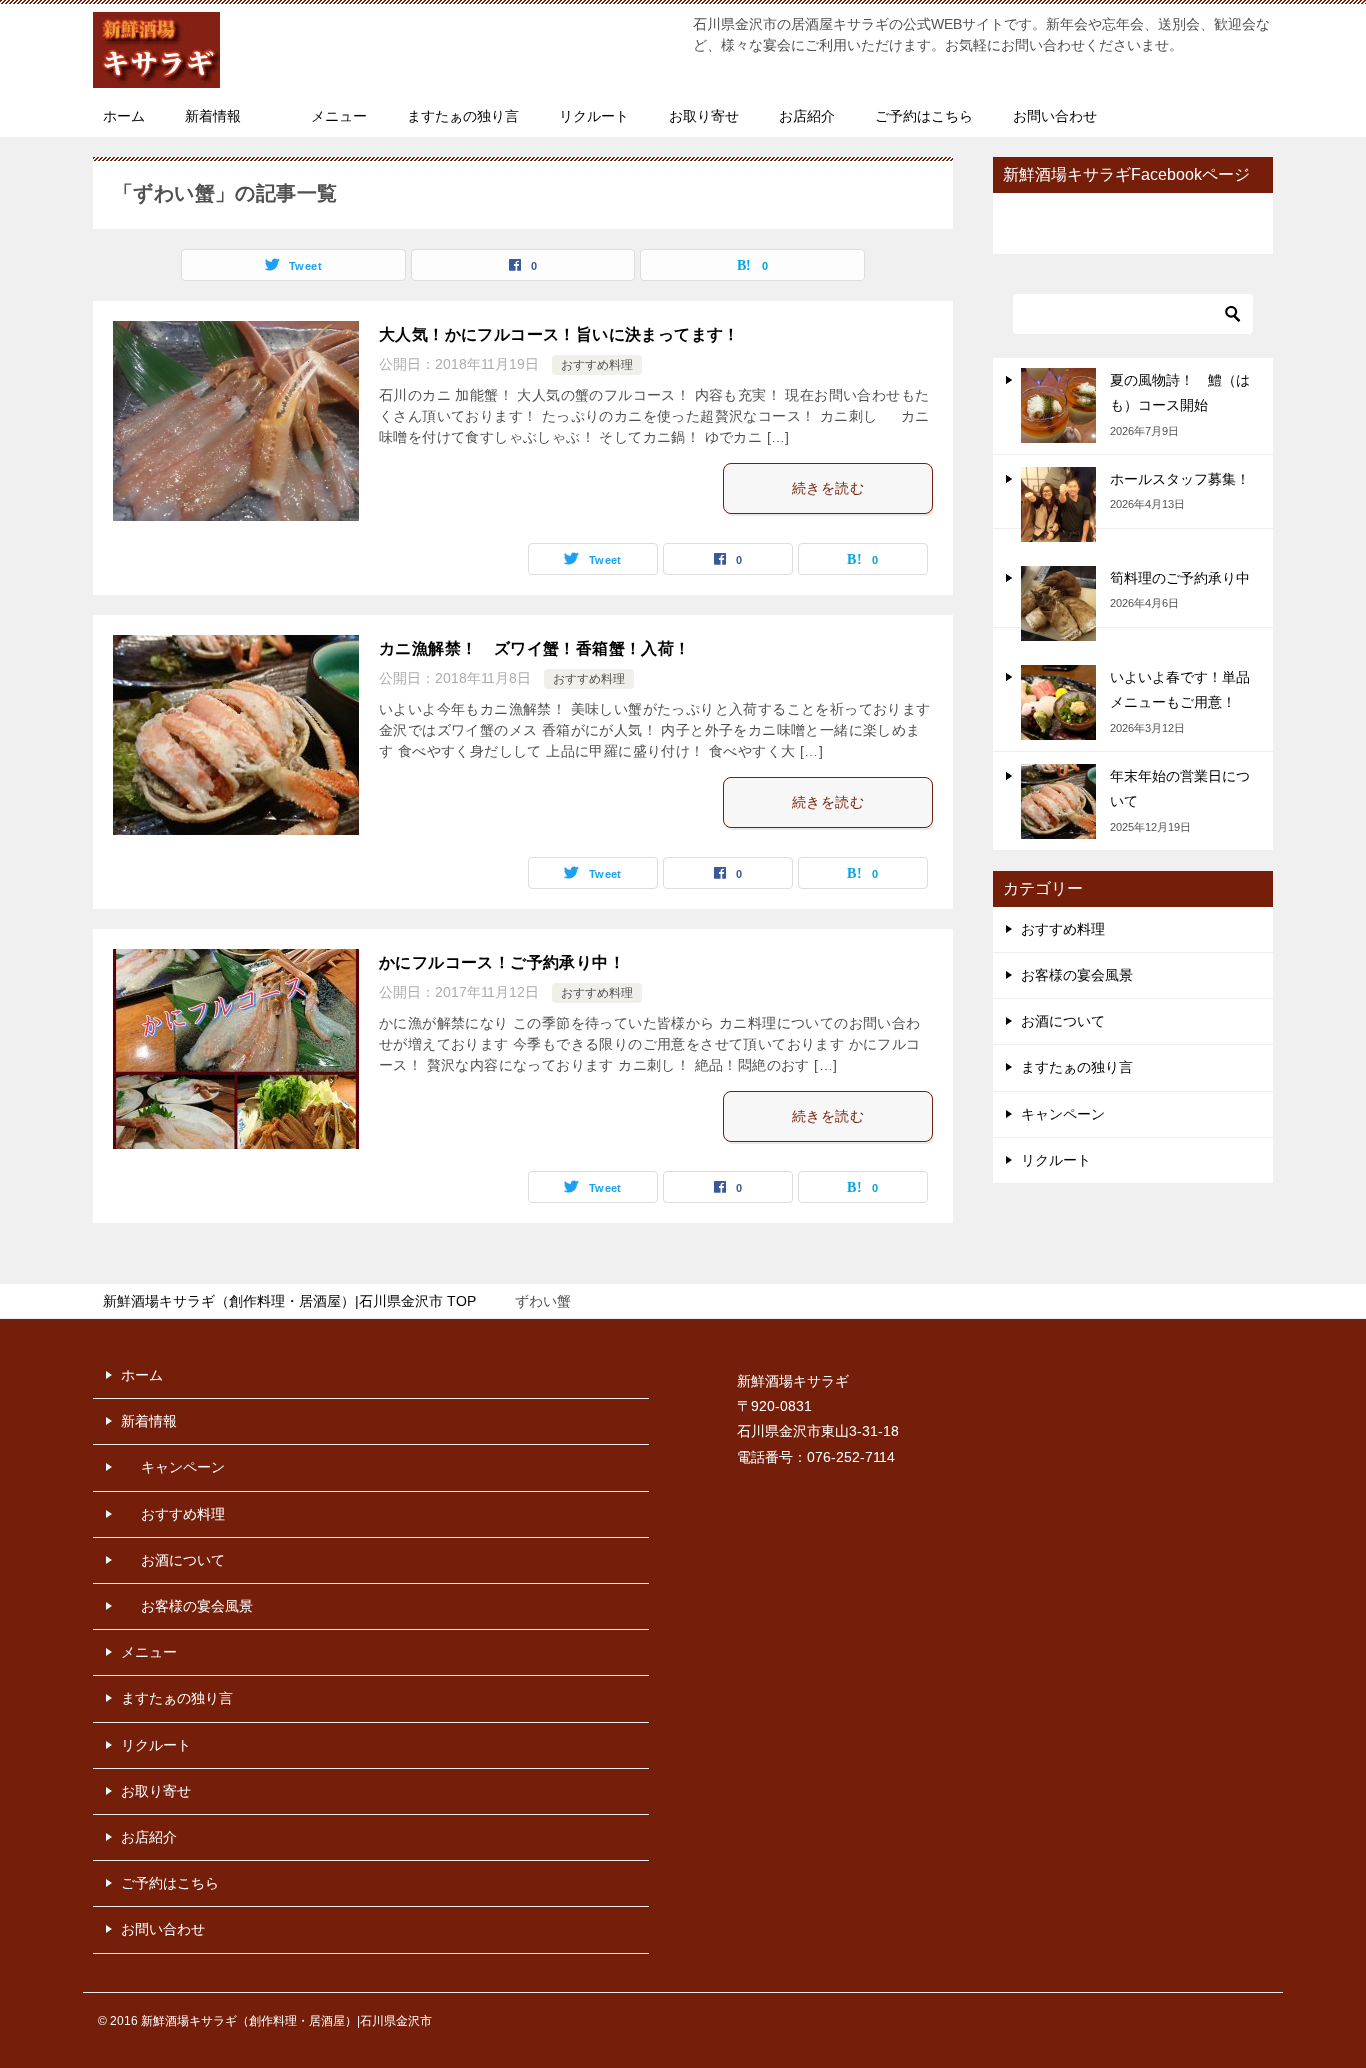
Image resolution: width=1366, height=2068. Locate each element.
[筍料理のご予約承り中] (1058, 603)
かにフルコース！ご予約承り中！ (502, 962)
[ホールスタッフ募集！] (1058, 504)
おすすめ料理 (597, 365)
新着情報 (213, 116)
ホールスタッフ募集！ (1180, 479)
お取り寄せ (704, 116)
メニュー (339, 116)
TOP (289, 1301)
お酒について (1063, 1021)
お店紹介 (807, 116)
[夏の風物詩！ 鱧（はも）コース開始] (1058, 405)
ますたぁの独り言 (463, 116)
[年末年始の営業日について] (1058, 801)
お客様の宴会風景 (1077, 975)
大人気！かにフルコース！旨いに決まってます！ (559, 334)
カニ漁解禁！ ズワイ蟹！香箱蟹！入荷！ (535, 648)
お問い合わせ (1055, 116)
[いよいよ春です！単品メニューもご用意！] (1058, 702)
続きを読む (828, 488)
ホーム (124, 116)
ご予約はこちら (924, 116)
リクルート (594, 116)
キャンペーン (1063, 1114)
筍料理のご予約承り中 (1180, 578)
